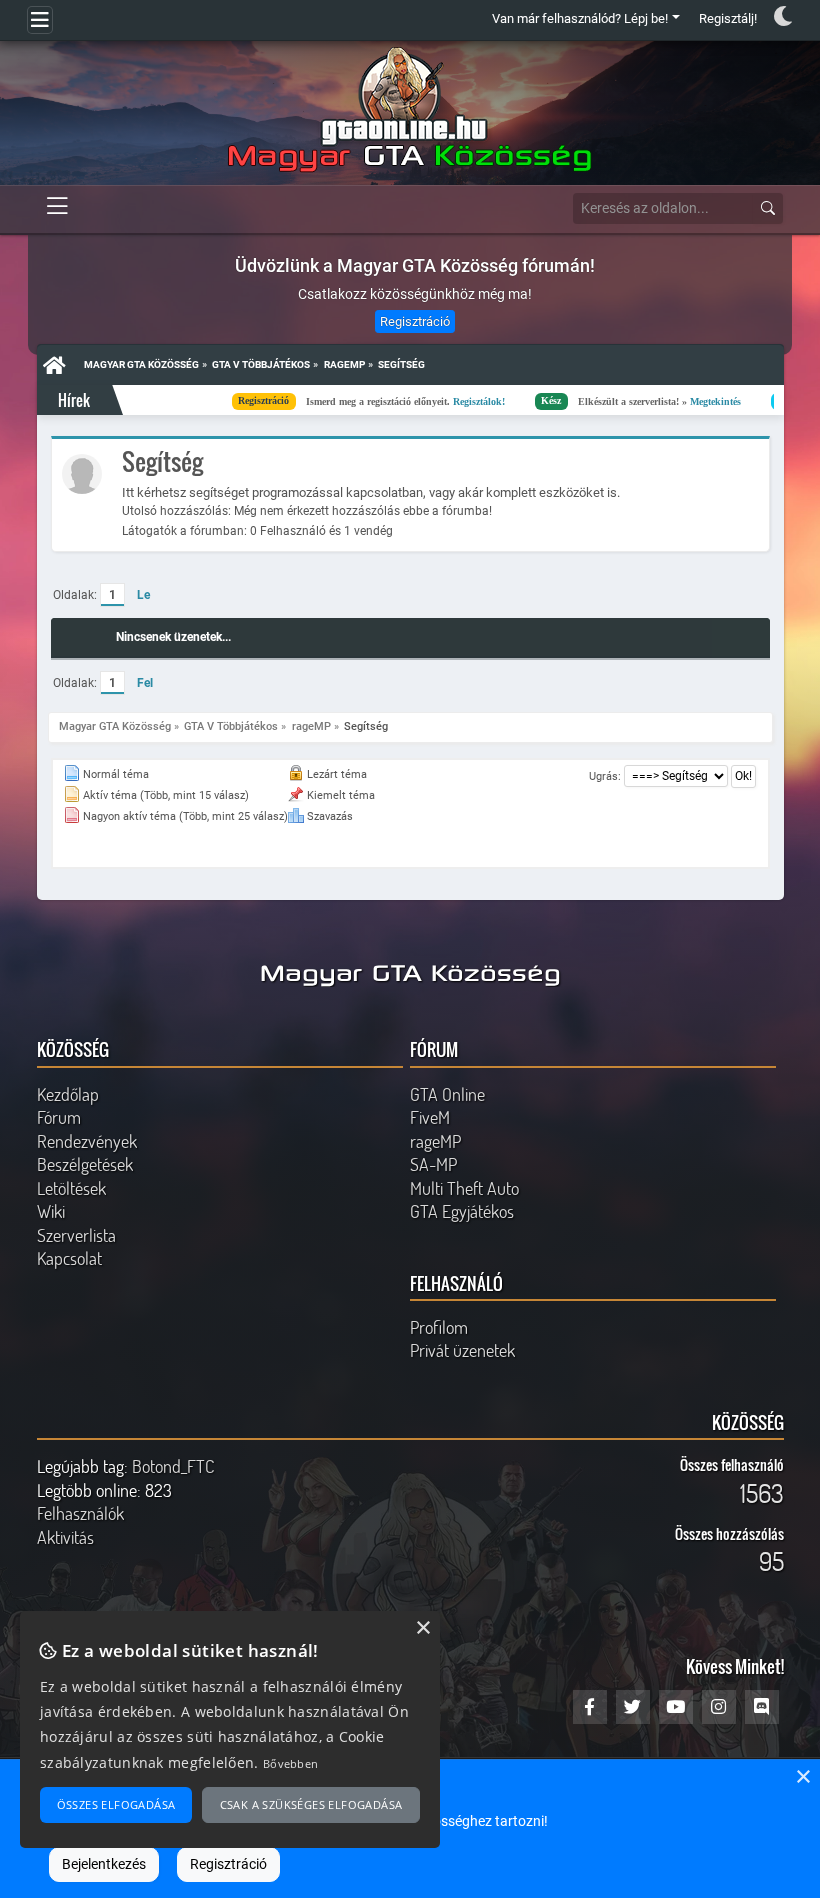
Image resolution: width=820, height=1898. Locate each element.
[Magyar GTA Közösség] (404, 110)
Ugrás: (605, 776)
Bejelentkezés (104, 1864)
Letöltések (71, 1188)
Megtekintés (625, 400)
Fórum (59, 1117)
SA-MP (433, 1164)
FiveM (430, 1117)
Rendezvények (87, 1141)
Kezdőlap (68, 1094)
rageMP (435, 1141)
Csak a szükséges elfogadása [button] (311, 1804)
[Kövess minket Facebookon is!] (590, 1707)
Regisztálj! (728, 18)
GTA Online (447, 1094)
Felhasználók (80, 1513)
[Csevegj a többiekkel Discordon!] (762, 1707)
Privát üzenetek (462, 1350)
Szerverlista (76, 1235)
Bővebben (290, 1763)
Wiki (51, 1211)
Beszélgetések (85, 1164)
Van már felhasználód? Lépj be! (580, 18)
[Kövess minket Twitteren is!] (633, 1707)
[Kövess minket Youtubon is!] (676, 1707)
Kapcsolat (69, 1258)
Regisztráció (415, 321)
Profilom (439, 1327)
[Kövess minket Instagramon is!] (719, 1707)
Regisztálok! (389, 400)
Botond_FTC (173, 1466)
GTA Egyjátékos (462, 1211)
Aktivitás (65, 1537)
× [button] (802, 1777)
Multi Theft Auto (464, 1188)
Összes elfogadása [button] (116, 1804)
